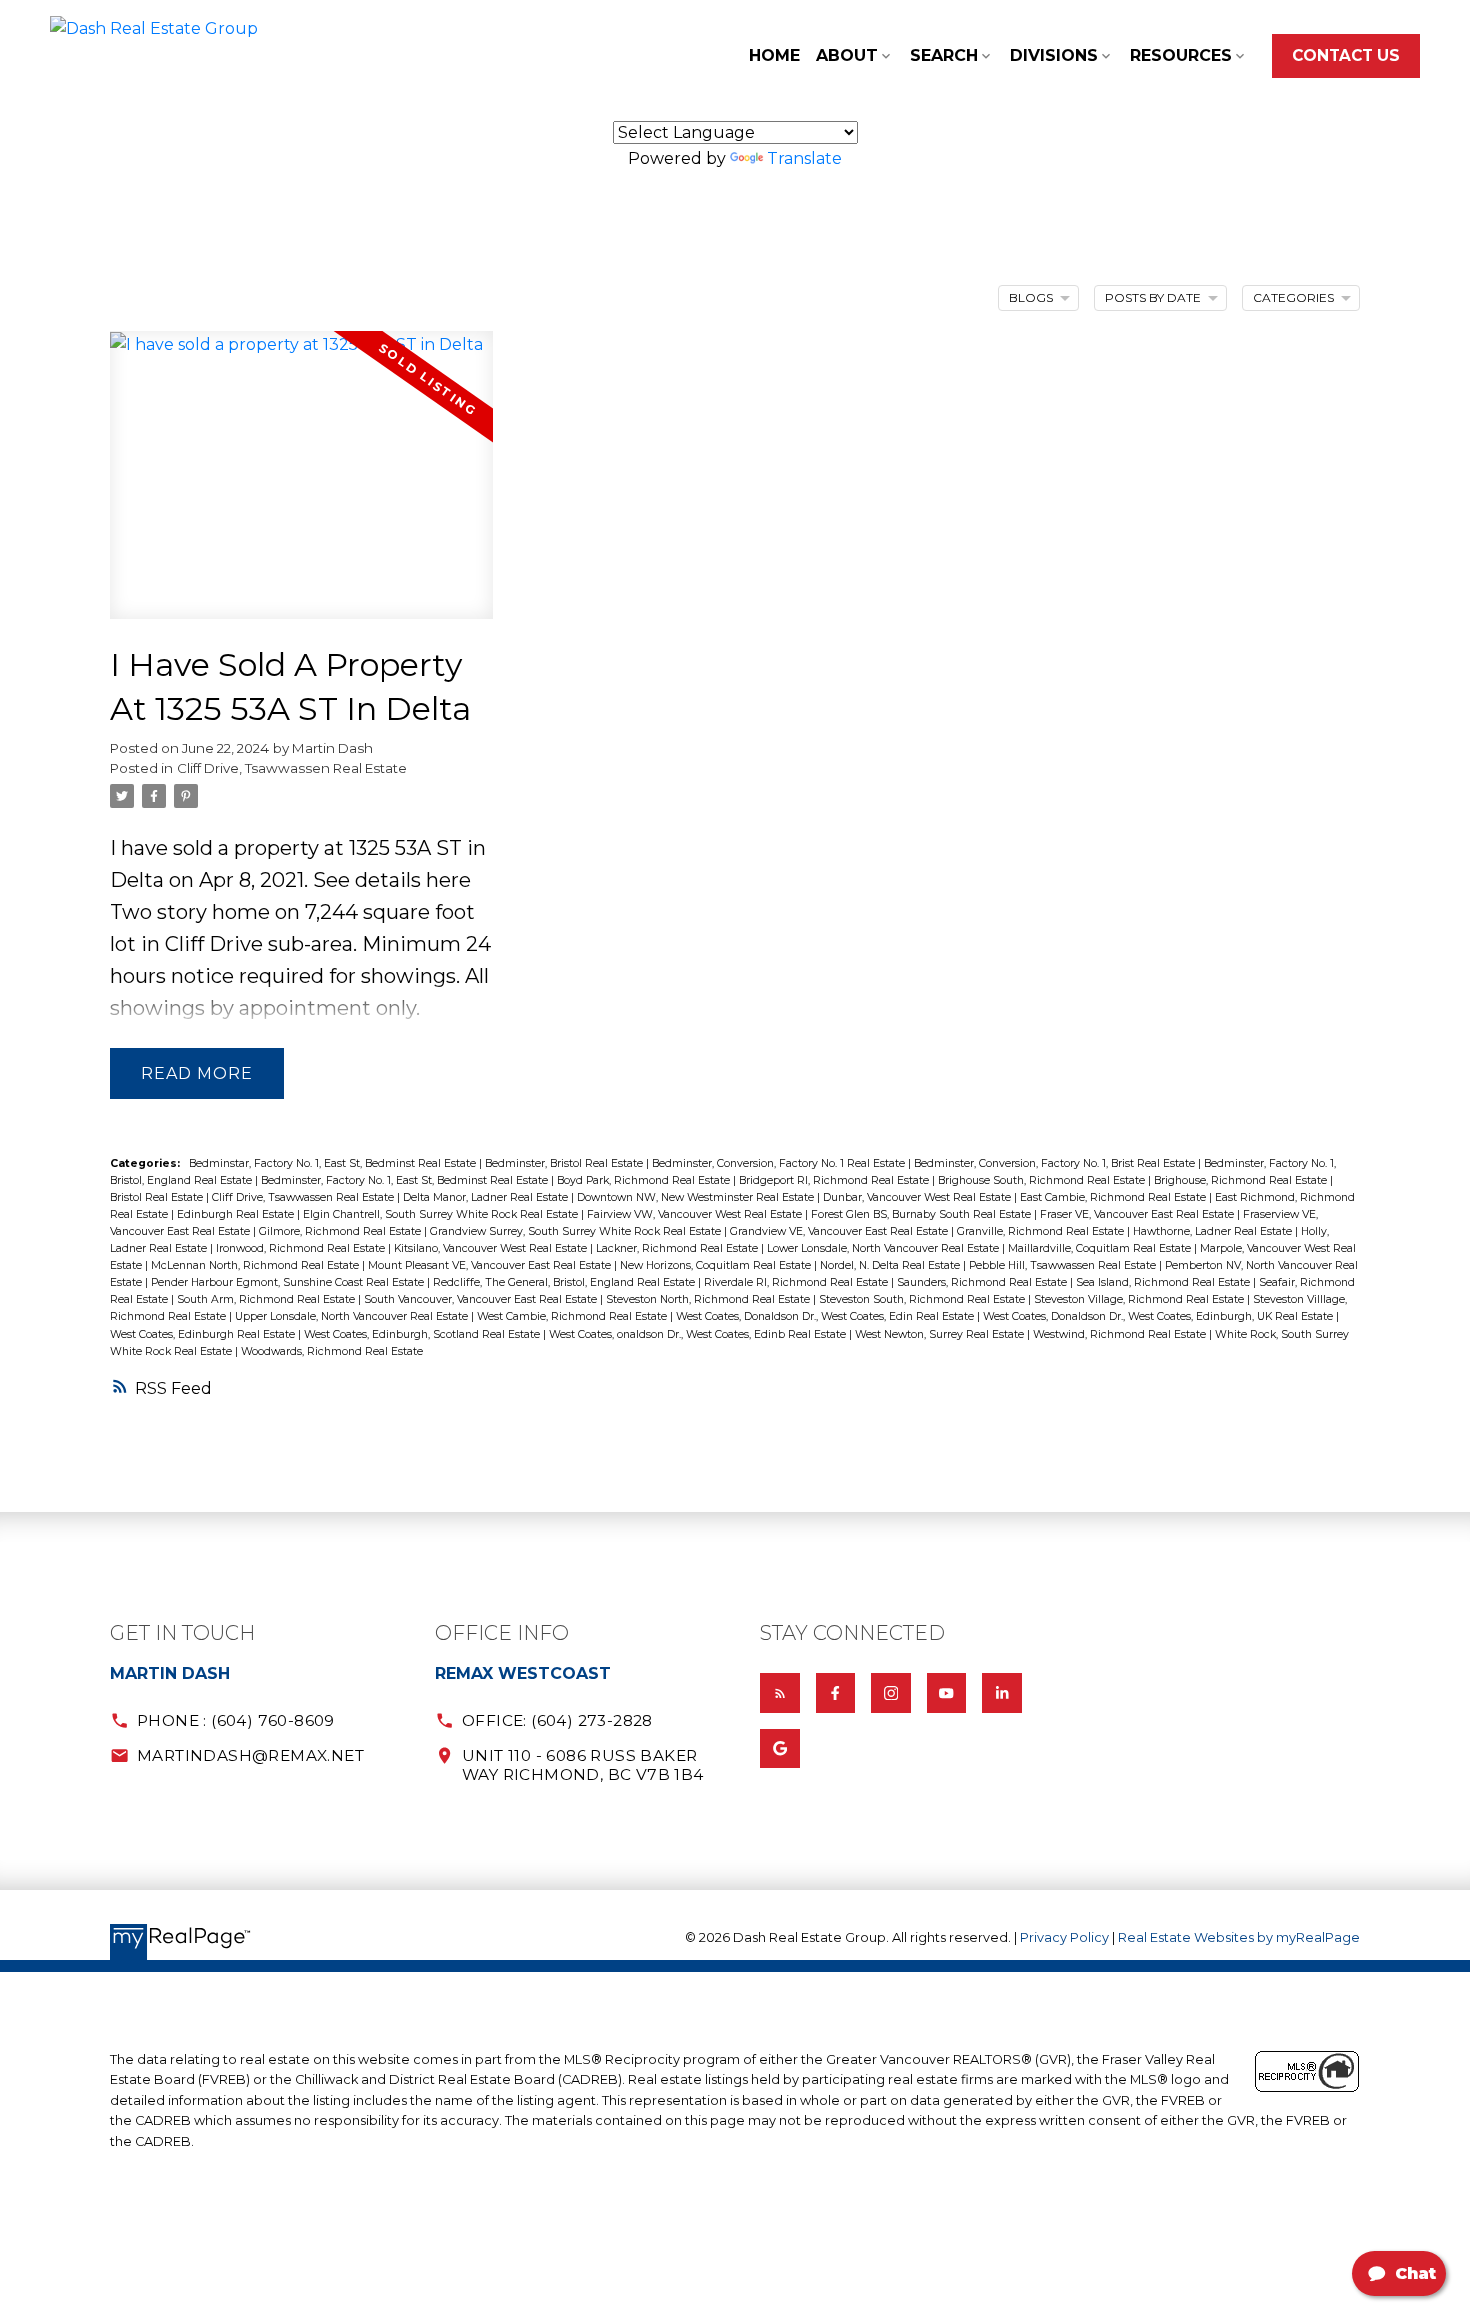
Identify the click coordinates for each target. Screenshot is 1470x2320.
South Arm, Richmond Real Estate (267, 1299)
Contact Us (1346, 55)
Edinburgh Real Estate (237, 1214)
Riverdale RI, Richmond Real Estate (797, 1282)
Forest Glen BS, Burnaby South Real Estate (922, 1214)
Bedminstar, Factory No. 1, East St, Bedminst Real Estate (334, 1163)
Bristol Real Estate (158, 1197)
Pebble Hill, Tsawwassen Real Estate (1064, 1265)
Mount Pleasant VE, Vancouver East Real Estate (491, 1265)
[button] (1346, 56)
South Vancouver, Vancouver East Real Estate (482, 1299)
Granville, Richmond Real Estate (1042, 1231)
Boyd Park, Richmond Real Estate (645, 1180)
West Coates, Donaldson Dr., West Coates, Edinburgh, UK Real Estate (1159, 1316)
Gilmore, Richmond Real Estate (341, 1231)
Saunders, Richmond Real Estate (983, 1282)
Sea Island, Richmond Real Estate (1164, 1282)
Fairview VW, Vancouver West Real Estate (696, 1214)
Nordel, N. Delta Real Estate (891, 1265)
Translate (804, 158)
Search (944, 55)
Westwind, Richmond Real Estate (1121, 1334)
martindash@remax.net (250, 1755)
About (847, 55)
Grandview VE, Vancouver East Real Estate (840, 1231)
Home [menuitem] (774, 55)
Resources (1181, 55)
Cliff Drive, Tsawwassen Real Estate (292, 768)
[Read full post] (301, 486)
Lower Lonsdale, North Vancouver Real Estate (884, 1248)
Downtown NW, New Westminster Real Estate (697, 1197)
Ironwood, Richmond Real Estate (302, 1248)
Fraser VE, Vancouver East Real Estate (1138, 1214)
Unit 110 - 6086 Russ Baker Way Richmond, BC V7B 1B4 (583, 1765)
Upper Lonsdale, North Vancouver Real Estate (353, 1316)
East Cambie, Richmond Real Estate (1114, 1197)
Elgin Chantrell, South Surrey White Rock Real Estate (442, 1214)
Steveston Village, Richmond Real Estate (1140, 1299)
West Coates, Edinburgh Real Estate (204, 1334)
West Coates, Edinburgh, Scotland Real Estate (423, 1334)
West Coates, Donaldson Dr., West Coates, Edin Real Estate (826, 1316)
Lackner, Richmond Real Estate (678, 1248)
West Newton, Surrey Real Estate (941, 1334)
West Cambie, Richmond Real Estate (573, 1316)
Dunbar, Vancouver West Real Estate (918, 1197)
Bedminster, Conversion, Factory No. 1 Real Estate (780, 1163)
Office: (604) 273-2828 (557, 1720)
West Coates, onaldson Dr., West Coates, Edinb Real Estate (699, 1334)
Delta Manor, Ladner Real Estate (487, 1197)
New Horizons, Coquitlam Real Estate (717, 1265)
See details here (392, 880)
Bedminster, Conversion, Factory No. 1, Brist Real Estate (1056, 1163)
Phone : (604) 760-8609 (236, 1720)
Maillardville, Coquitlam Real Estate (1101, 1248)
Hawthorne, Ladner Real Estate (1214, 1231)
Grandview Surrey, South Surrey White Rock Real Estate (577, 1231)
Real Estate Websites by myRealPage (1239, 1937)
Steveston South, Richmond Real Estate (923, 1299)
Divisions (1054, 55)
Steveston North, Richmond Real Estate (709, 1299)
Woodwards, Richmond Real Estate (332, 1351)
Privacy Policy (1064, 1937)
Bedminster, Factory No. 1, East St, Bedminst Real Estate (406, 1180)
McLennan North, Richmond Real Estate (256, 1265)
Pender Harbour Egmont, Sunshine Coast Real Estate (289, 1282)
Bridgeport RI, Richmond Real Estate (835, 1180)
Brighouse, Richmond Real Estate (1242, 1180)
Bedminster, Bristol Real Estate (565, 1163)
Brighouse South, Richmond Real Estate (1043, 1180)
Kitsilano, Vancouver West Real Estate (492, 1248)
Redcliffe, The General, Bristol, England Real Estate (565, 1282)
